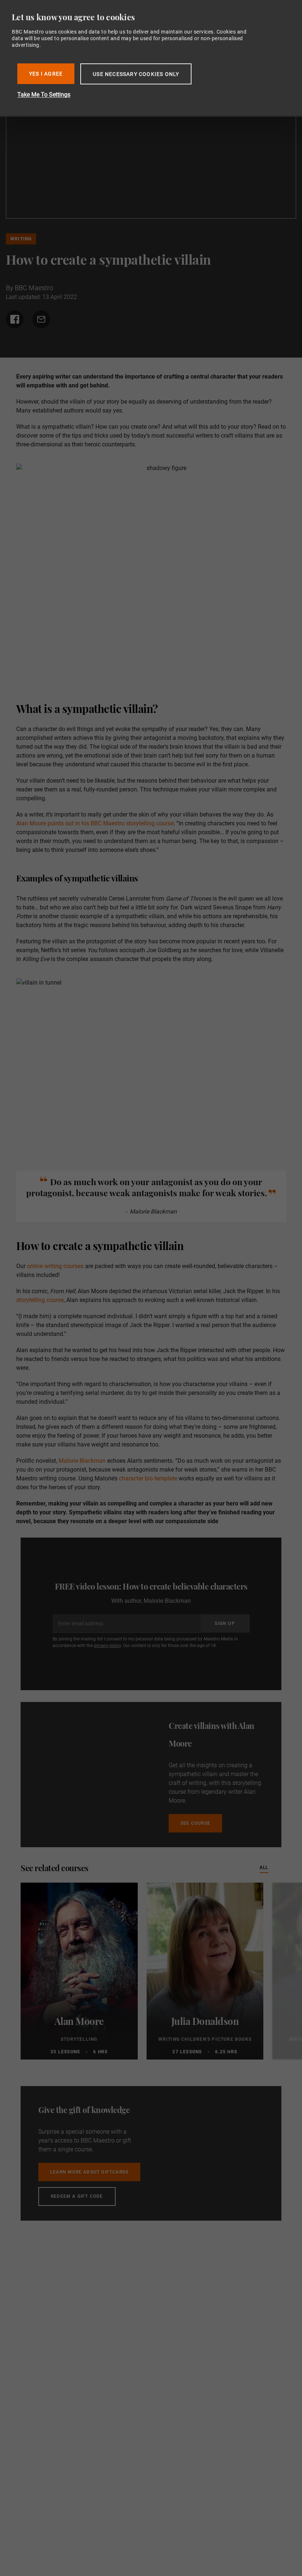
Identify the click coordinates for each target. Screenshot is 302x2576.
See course (195, 1823)
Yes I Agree (46, 74)
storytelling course (40, 1300)
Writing (21, 239)
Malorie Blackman (82, 1461)
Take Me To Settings (44, 95)
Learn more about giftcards (89, 2172)
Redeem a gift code (77, 2196)
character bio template (148, 1478)
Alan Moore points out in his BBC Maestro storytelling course (95, 823)
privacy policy (107, 1646)
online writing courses (55, 1266)
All (264, 1867)
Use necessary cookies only (136, 74)
